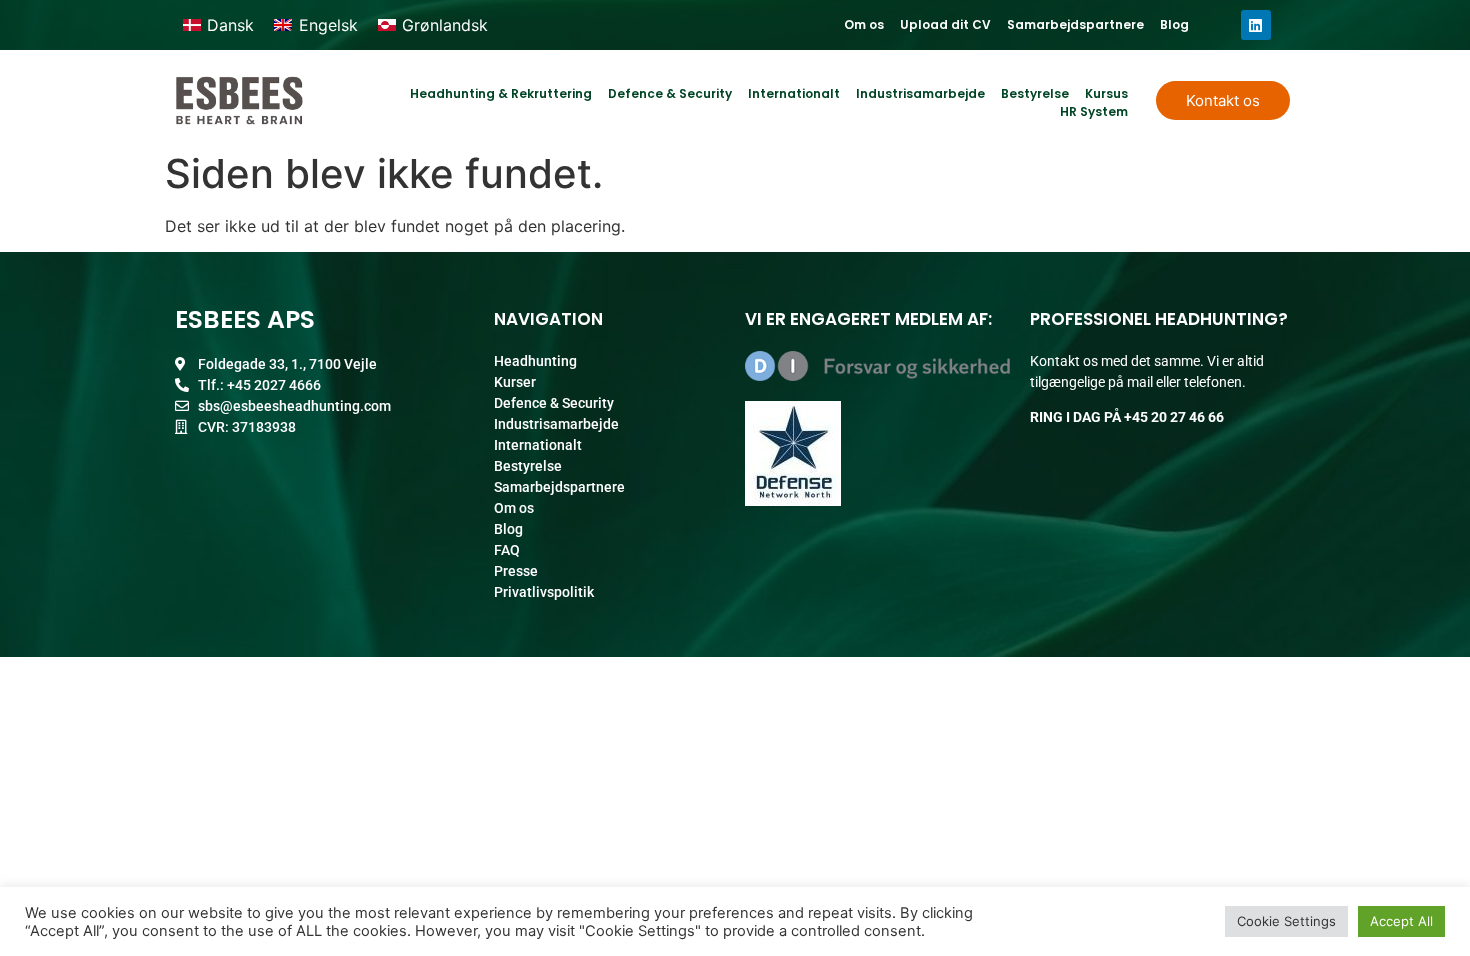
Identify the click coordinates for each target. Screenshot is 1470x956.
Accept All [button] (1401, 921)
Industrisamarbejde (920, 93)
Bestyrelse (1035, 93)
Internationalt (794, 93)
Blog (1174, 24)
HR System (1094, 111)
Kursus (1106, 93)
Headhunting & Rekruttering (501, 93)
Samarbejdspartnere (1075, 24)
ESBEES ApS (245, 319)
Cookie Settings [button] (1286, 921)
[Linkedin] (1256, 25)
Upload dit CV (945, 24)
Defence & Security (670, 93)
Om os (864, 24)
